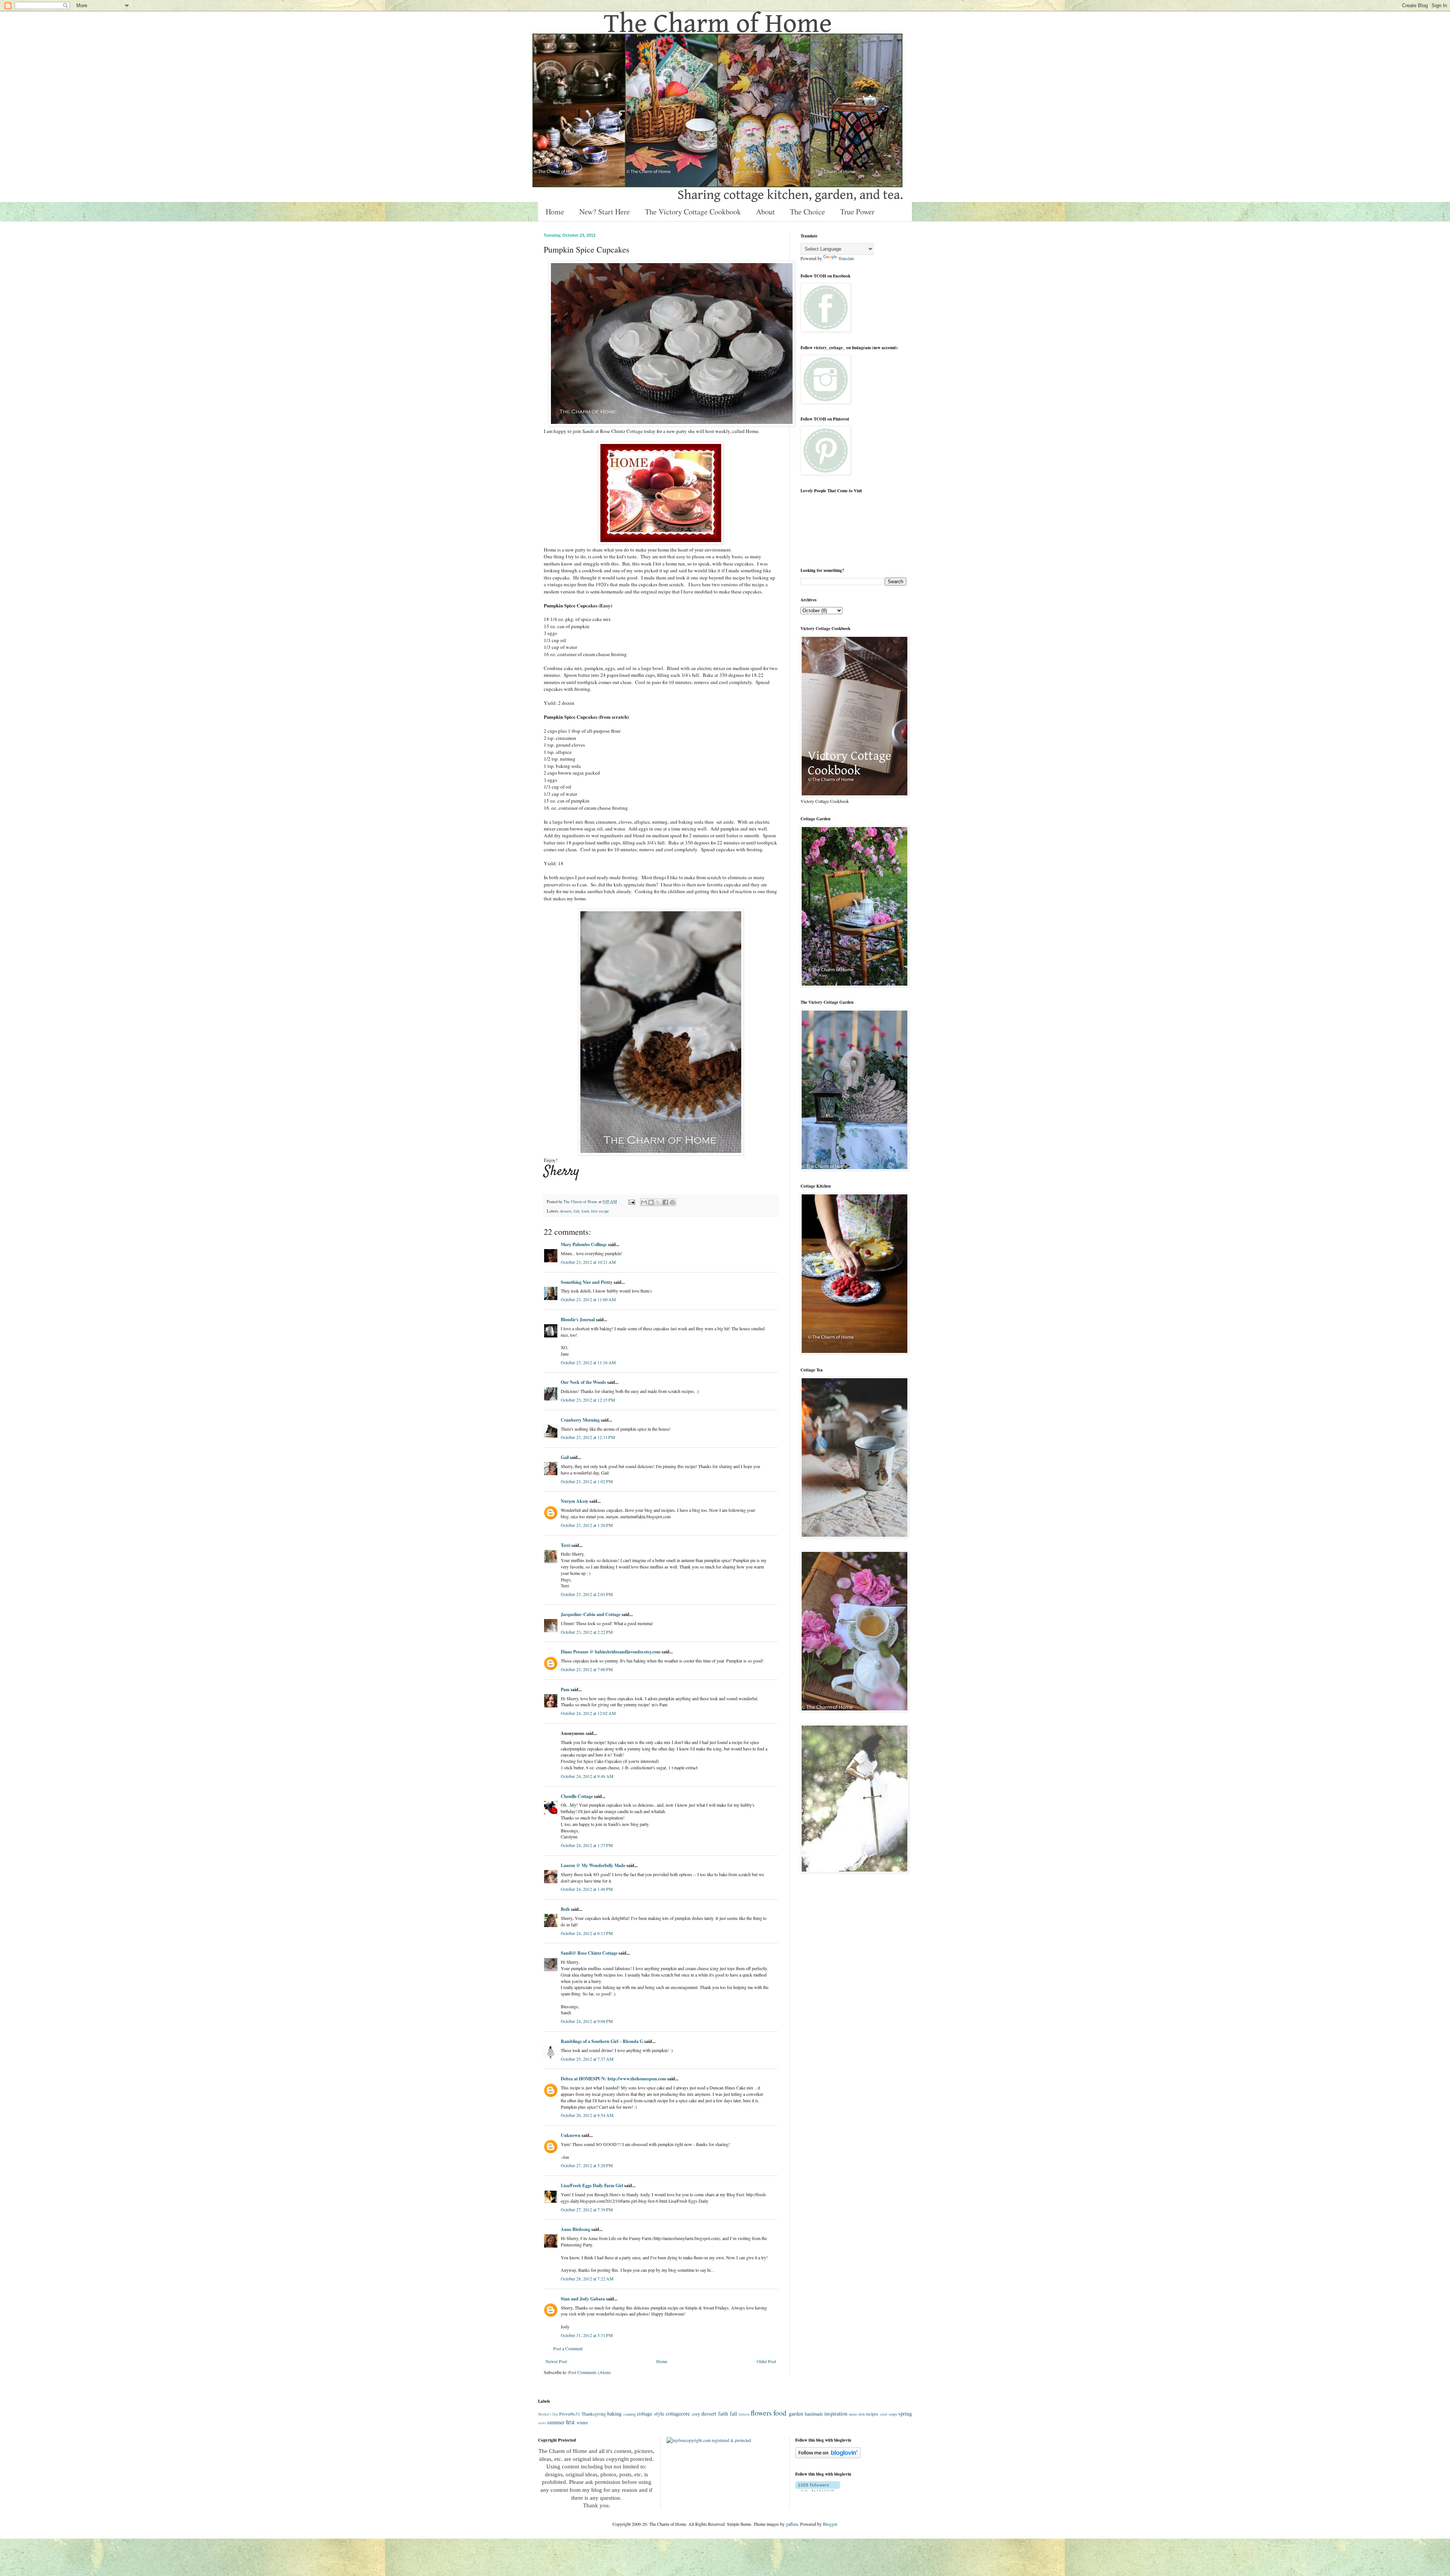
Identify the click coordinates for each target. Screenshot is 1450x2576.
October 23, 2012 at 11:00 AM (588, 1299)
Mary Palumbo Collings (584, 1244)
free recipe (600, 1211)
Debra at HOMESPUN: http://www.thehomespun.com (614, 2079)
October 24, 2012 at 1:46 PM (587, 1889)
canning (630, 2414)
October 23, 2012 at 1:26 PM (587, 1525)
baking (614, 2413)
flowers (761, 2413)
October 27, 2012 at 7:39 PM (587, 2209)
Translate (846, 258)
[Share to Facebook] (665, 1202)
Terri (565, 1545)
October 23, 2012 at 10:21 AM (588, 1262)
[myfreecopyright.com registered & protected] (709, 2440)
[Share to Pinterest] (673, 1202)
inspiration (836, 2413)
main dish (857, 2414)
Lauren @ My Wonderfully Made (593, 1865)
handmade (814, 2414)
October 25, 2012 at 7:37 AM (587, 2059)
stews (542, 2423)
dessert (566, 1211)
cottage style (651, 2413)
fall (576, 1211)
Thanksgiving (594, 2414)
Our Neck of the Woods (583, 1382)
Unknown (571, 2135)
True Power (857, 212)
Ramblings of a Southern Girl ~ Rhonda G (602, 2041)
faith (723, 2413)
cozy (696, 2414)
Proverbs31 (570, 2414)
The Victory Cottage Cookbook (693, 212)
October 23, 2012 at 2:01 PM (587, 1594)
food (585, 1211)
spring (905, 2413)
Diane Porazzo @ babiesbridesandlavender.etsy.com (611, 1652)
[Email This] (644, 1202)
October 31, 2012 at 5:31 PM (587, 2335)
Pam (565, 1689)
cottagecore (678, 2413)
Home (555, 212)
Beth (565, 1909)
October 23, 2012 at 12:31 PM (588, 1437)
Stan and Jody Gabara (583, 2299)
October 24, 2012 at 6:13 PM (587, 1933)
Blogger (830, 2524)
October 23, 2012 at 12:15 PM (588, 1400)
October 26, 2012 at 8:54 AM (587, 2115)
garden (796, 2413)
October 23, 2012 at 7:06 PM (587, 1669)
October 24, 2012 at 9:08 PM (587, 2021)
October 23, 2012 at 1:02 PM (587, 1481)
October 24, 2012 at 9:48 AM (587, 1776)
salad (884, 2414)
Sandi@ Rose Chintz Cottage (589, 1953)
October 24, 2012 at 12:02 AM (588, 1713)
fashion (744, 2414)
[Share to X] (658, 1202)
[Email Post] (631, 1202)
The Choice (808, 212)
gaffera (792, 2524)
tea (570, 2421)
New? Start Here (605, 212)
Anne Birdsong (575, 2229)
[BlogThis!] (651, 1202)
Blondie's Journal (578, 1320)
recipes (872, 2414)
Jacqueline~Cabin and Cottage (591, 1614)
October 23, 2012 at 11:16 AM (588, 1362)
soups (893, 2414)
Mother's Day (548, 2414)
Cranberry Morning (580, 1420)
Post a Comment (568, 2348)
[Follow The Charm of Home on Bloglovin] (828, 2456)
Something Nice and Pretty (587, 1282)
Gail (565, 1457)
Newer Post (556, 2361)
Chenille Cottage (577, 1796)
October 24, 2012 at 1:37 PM (587, 1845)
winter (582, 2422)
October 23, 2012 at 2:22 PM (587, 1632)
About (765, 212)
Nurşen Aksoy (575, 1501)
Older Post (766, 2361)
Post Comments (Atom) (590, 2372)
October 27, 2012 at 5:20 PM (587, 2165)
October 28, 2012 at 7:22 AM (587, 2279)
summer (556, 2422)
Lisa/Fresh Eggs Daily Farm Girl (592, 2185)
